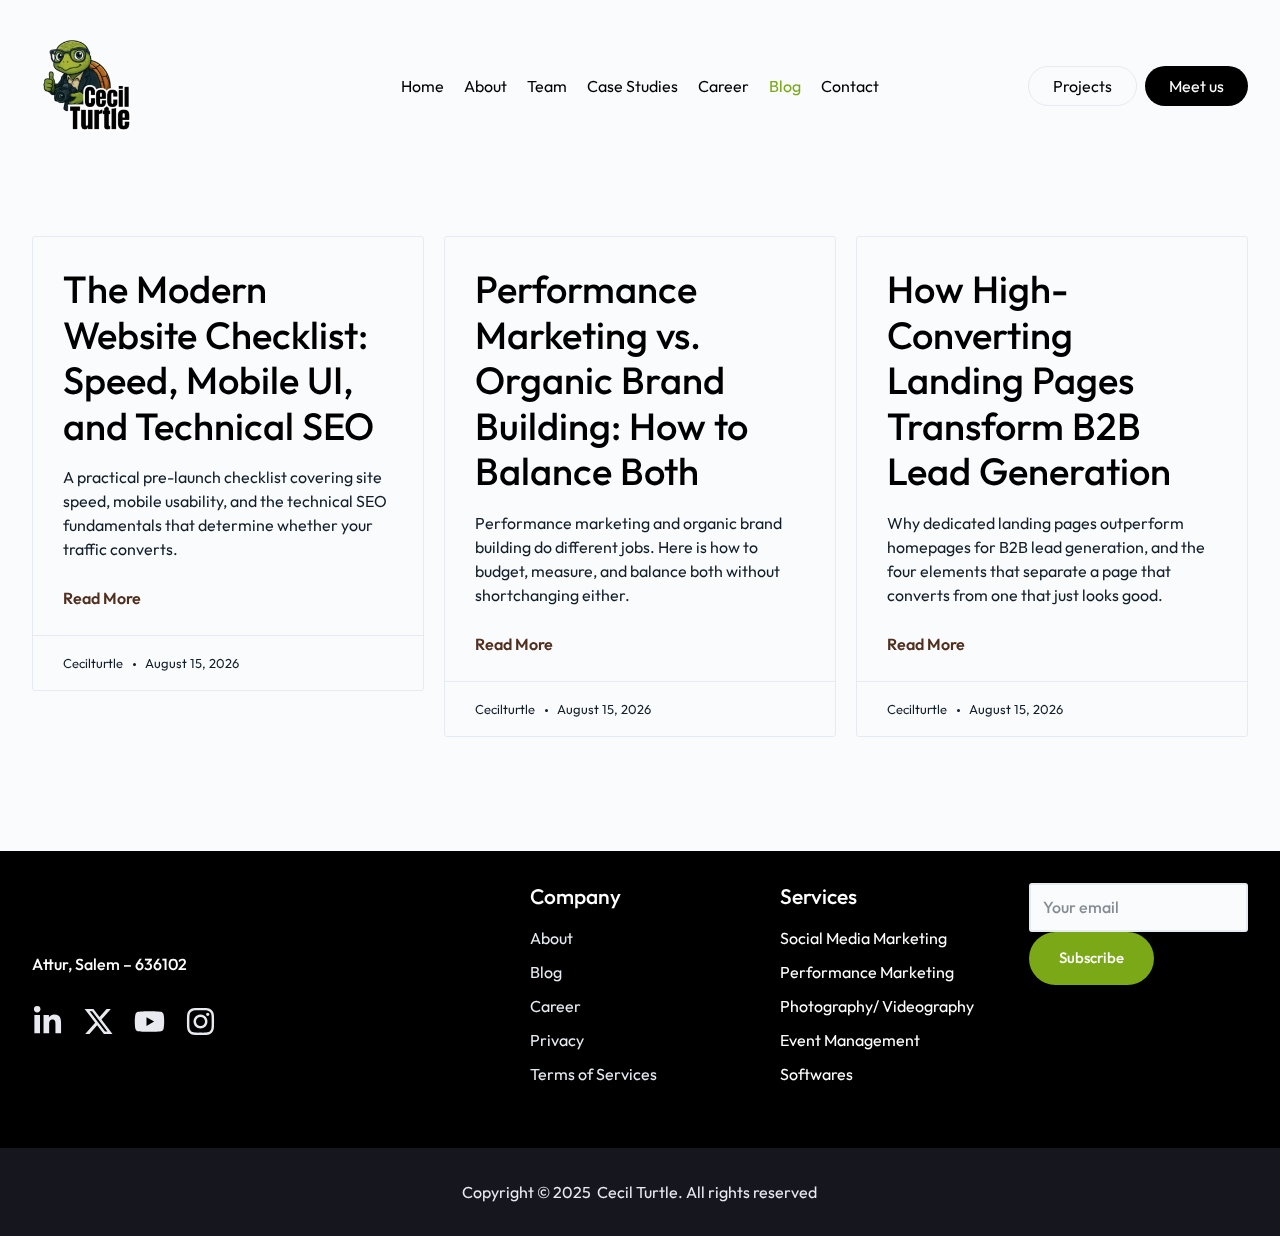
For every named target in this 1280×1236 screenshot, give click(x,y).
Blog (785, 86)
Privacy (557, 1040)
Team (547, 86)
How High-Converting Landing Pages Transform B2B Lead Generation (1029, 380)
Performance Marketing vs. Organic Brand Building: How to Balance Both (611, 380)
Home (422, 86)
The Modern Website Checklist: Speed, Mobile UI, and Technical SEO (218, 357)
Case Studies (632, 86)
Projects (1082, 86)
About (485, 86)
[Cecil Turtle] (88, 86)
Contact (850, 86)
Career (723, 86)
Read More (102, 598)
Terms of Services (593, 1074)
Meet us (1196, 86)
